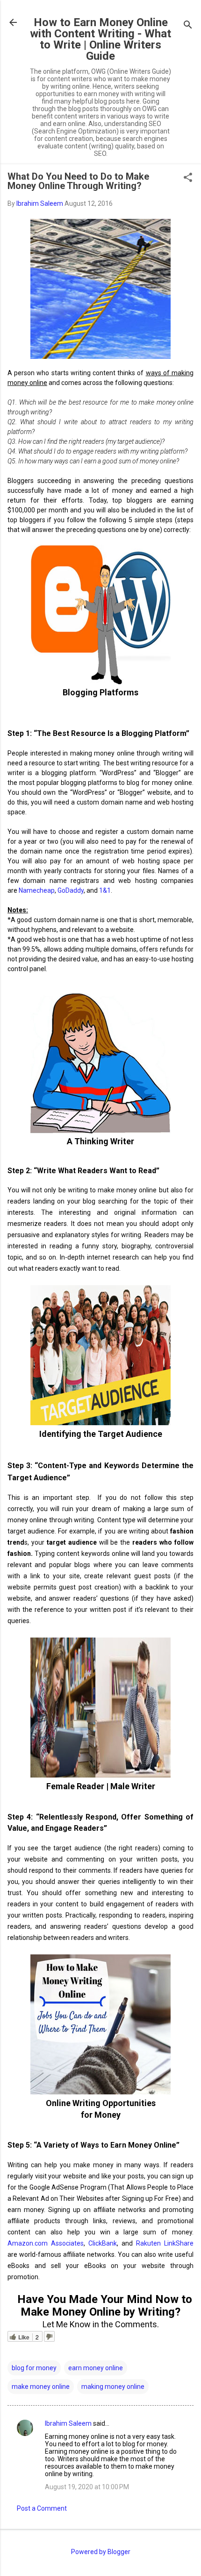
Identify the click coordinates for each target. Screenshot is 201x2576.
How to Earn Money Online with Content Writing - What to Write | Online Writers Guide (100, 39)
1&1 (105, 890)
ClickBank (103, 2243)
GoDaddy (71, 890)
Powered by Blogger (101, 2552)
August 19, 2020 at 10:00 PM (87, 2487)
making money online (113, 2387)
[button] (188, 178)
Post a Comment (42, 2508)
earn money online (96, 2368)
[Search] (188, 25)
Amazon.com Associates (46, 2243)
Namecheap (37, 890)
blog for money (34, 2368)
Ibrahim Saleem (68, 2423)
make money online (41, 2387)
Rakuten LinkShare (165, 2243)
